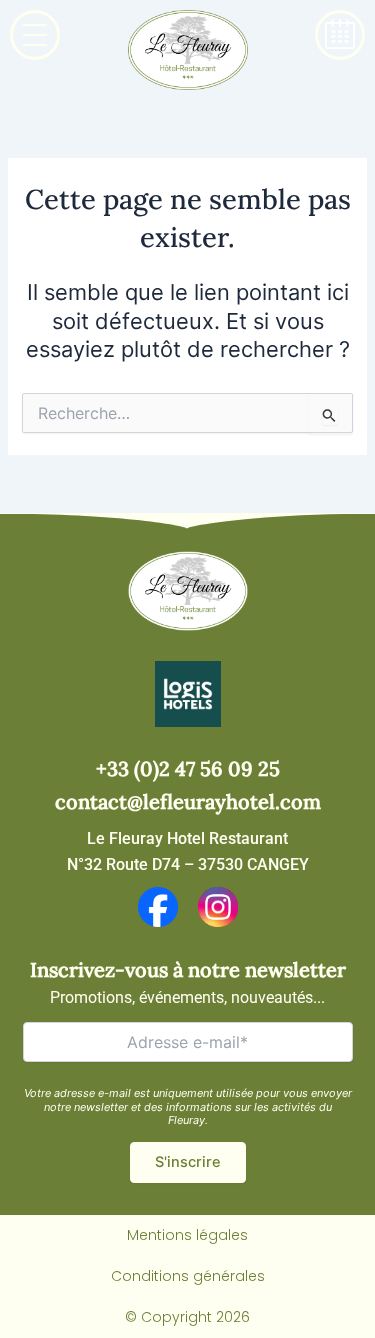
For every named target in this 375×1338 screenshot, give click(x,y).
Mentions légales (187, 1235)
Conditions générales (188, 1276)
